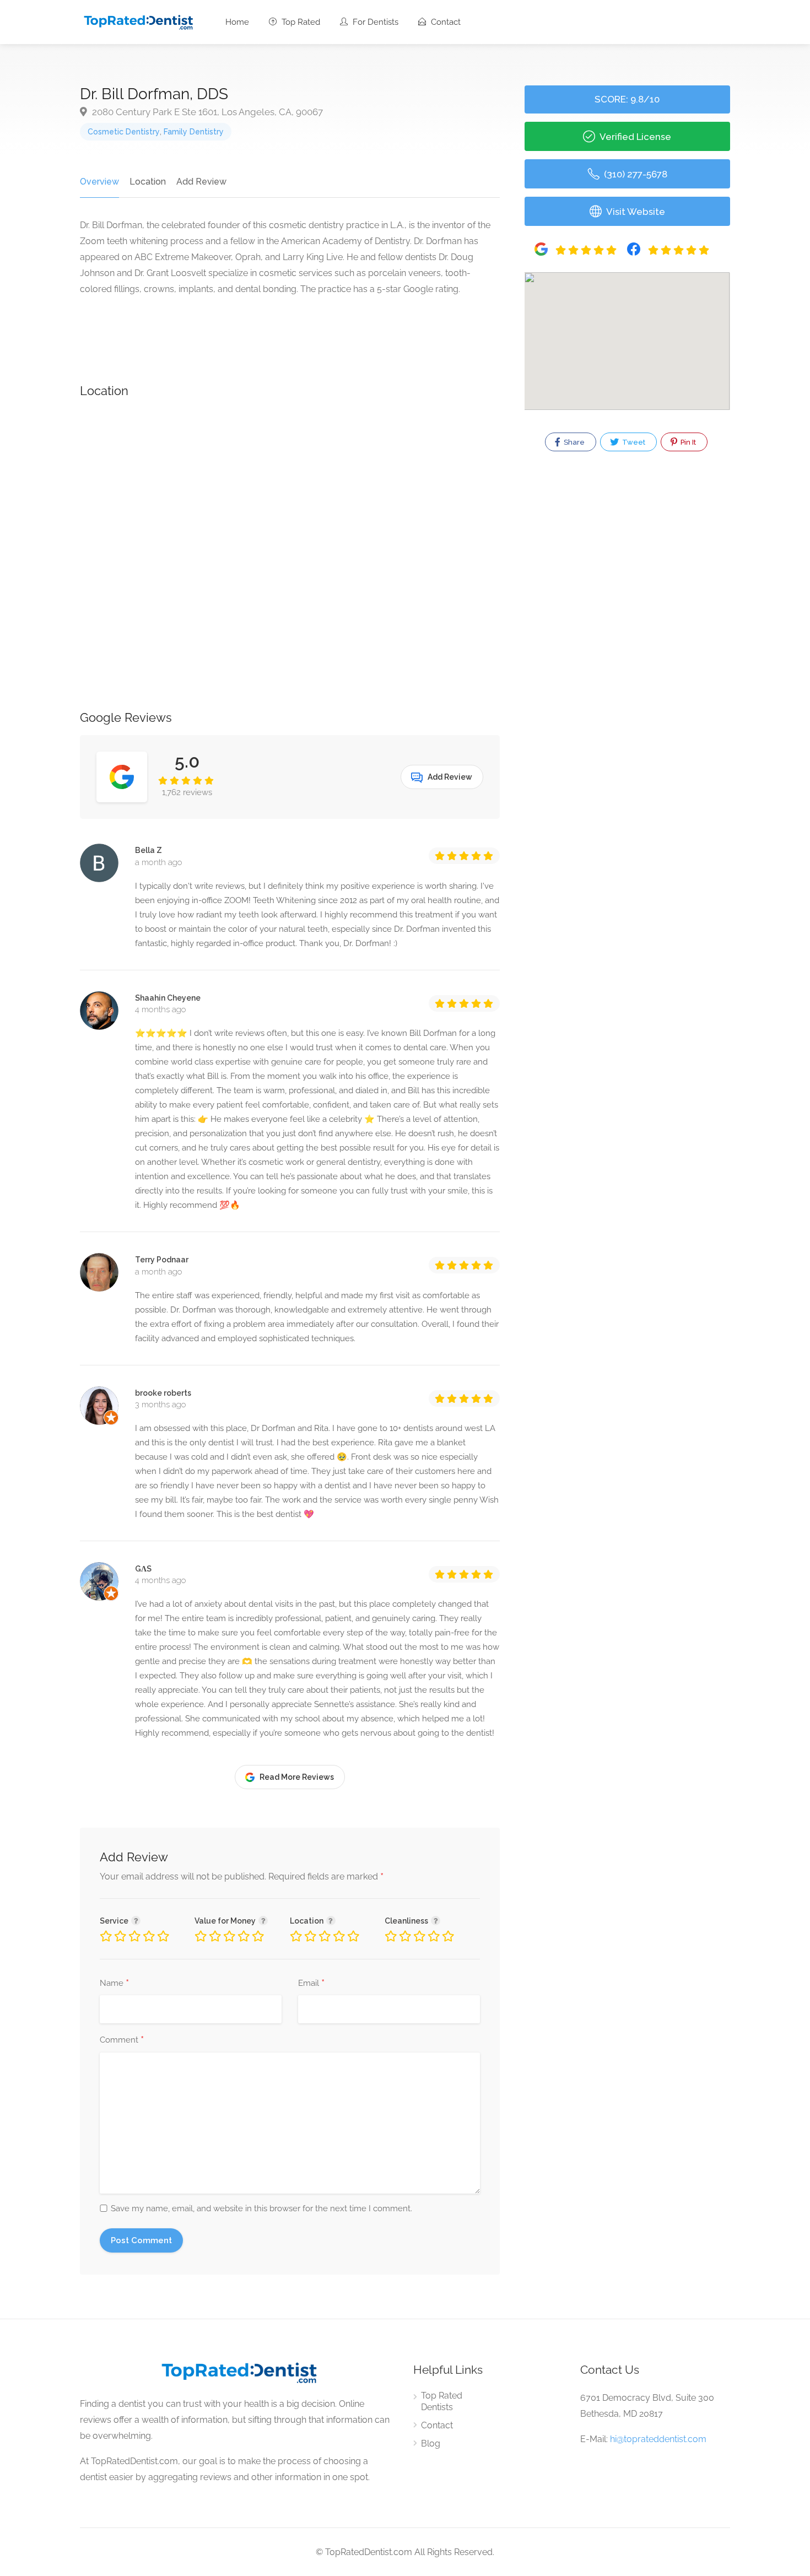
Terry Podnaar (162, 1260)
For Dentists (374, 22)
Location (148, 182)
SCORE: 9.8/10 (627, 99)
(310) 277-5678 (634, 174)
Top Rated (300, 22)
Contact (445, 22)
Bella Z (148, 850)
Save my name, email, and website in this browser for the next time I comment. (261, 2208)
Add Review (201, 182)
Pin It (687, 442)
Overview (99, 182)
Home (237, 22)
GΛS (143, 1569)
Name (114, 1984)
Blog (431, 2443)
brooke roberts (163, 1393)
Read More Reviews (297, 1777)
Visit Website (634, 212)
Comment (122, 2040)
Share (573, 442)
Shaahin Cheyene (168, 998)
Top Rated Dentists (442, 2401)
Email (311, 1984)
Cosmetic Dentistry (124, 132)
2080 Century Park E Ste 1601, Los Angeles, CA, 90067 (206, 112)
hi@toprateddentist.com (658, 2439)
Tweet (633, 442)
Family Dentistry (194, 132)
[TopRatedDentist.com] (138, 21)
